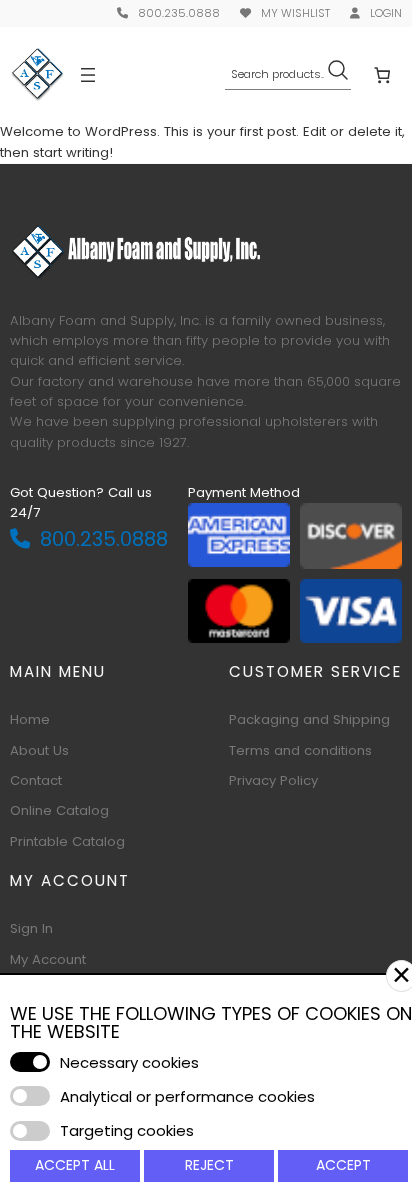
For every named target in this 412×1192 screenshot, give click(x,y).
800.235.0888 (179, 13)
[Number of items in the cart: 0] (381, 74)
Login (386, 13)
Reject (209, 1165)
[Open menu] (88, 75)
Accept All (75, 1165)
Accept (343, 1165)
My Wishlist (295, 13)
